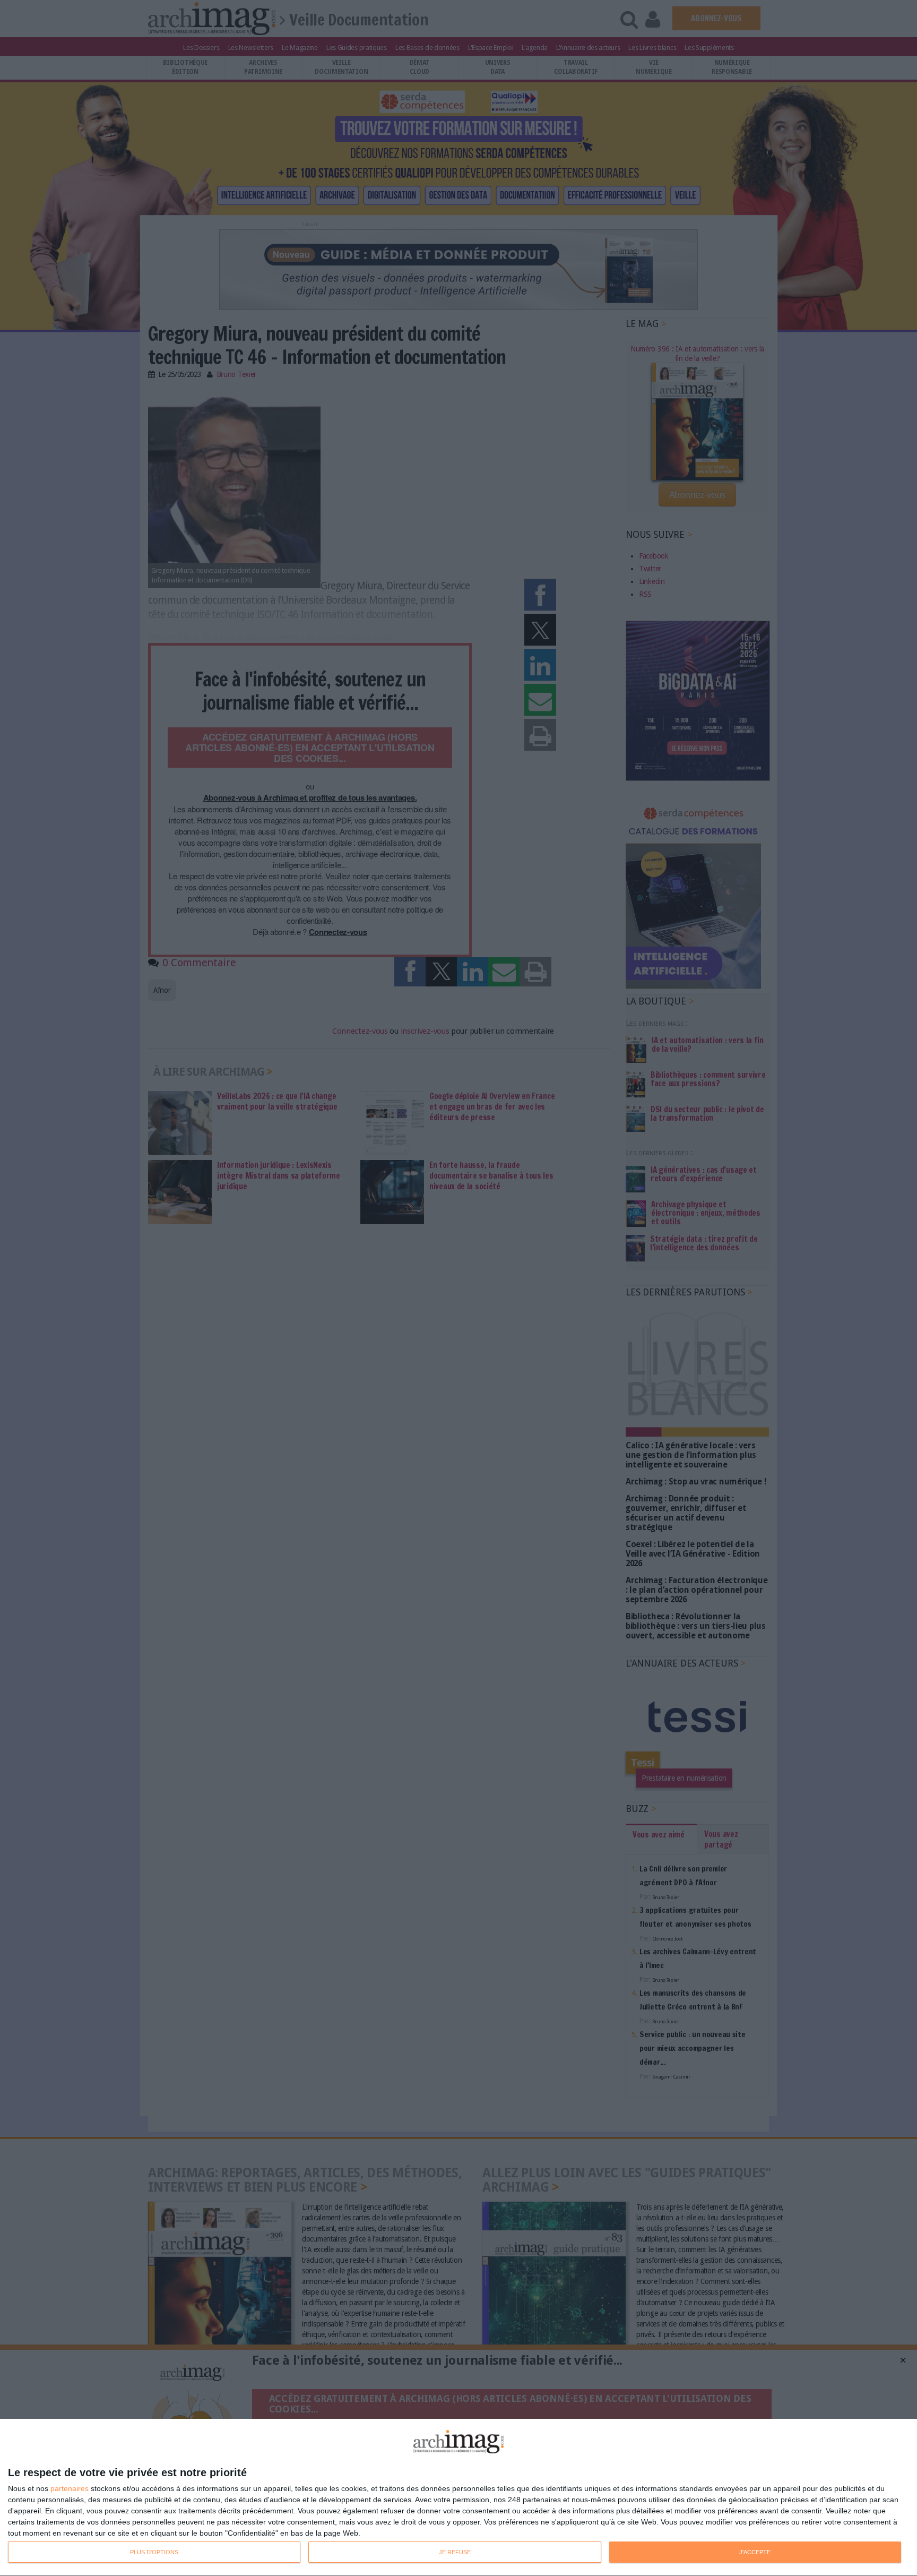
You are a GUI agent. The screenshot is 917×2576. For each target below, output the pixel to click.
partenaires (70, 2488)
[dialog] (458, 2498)
